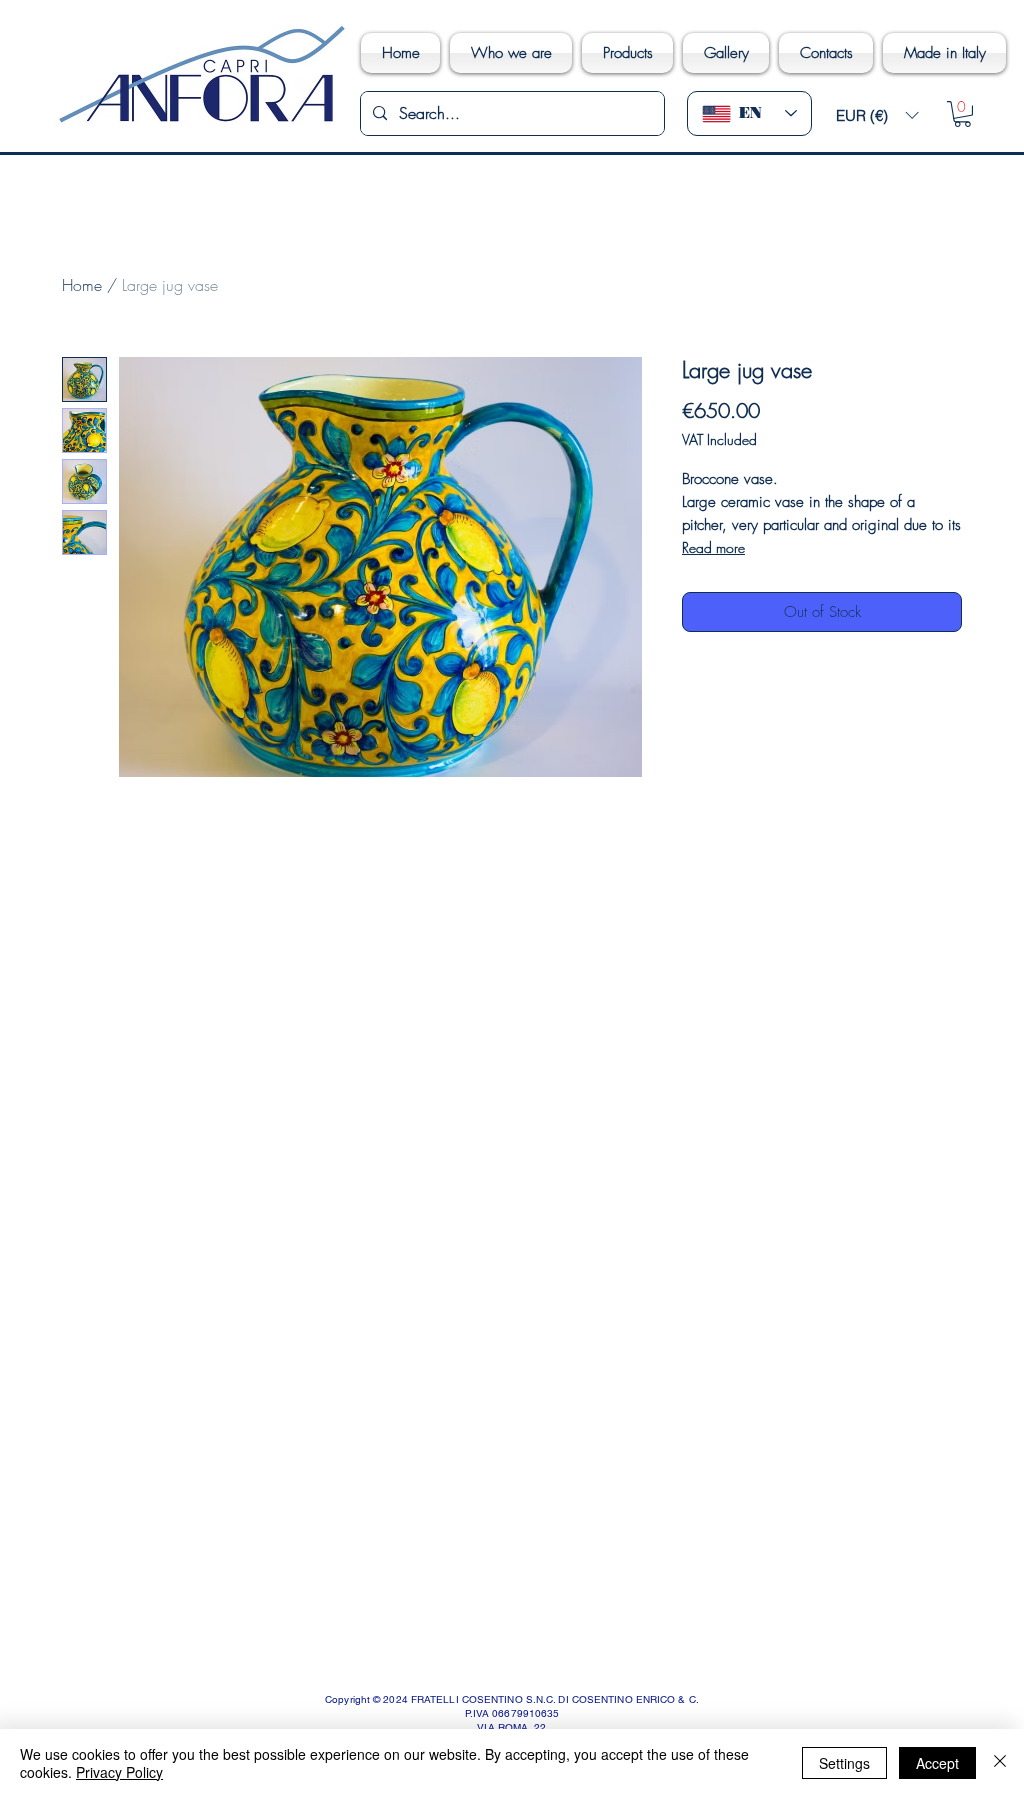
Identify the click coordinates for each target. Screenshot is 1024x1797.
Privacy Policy (119, 1772)
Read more (713, 547)
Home (82, 285)
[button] (877, 115)
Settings (844, 1763)
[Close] (1000, 1763)
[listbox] (877, 115)
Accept (937, 1763)
